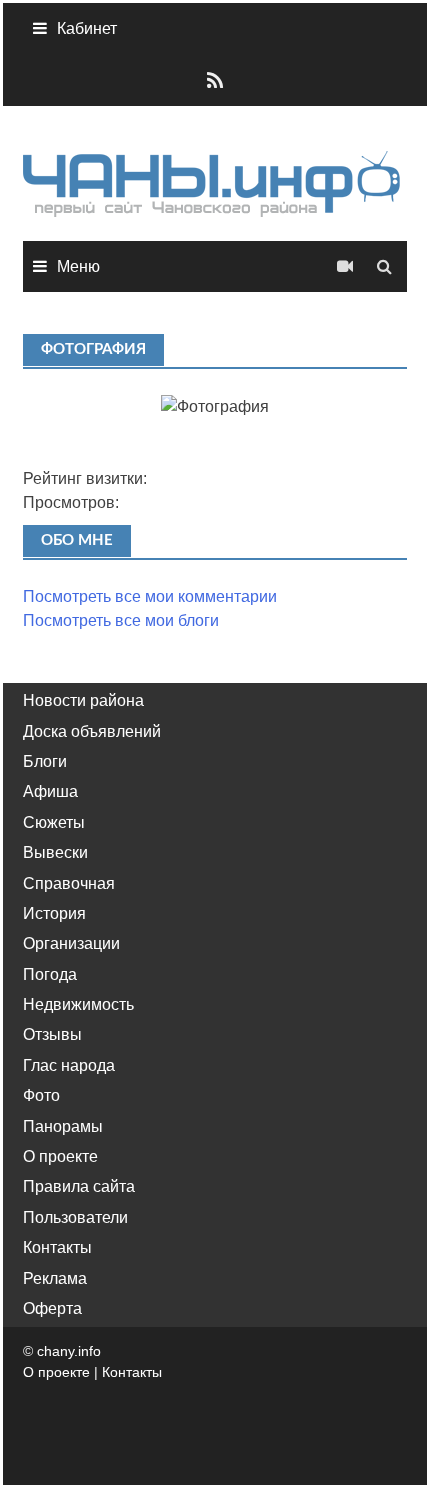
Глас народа (69, 1065)
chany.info (69, 1351)
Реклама (55, 1278)
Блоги (45, 761)
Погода (50, 974)
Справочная (69, 883)
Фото (41, 1095)
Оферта (52, 1308)
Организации (71, 943)
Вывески (55, 852)
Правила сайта (79, 1186)
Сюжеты (54, 822)
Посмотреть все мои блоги (121, 620)
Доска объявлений (92, 731)
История (54, 913)
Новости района (83, 700)
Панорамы (63, 1126)
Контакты (57, 1247)
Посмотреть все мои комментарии (150, 596)
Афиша (50, 791)
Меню (78, 266)
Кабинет (87, 28)
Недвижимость (78, 1004)
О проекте (60, 1156)
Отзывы (52, 1034)
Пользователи (75, 1217)
